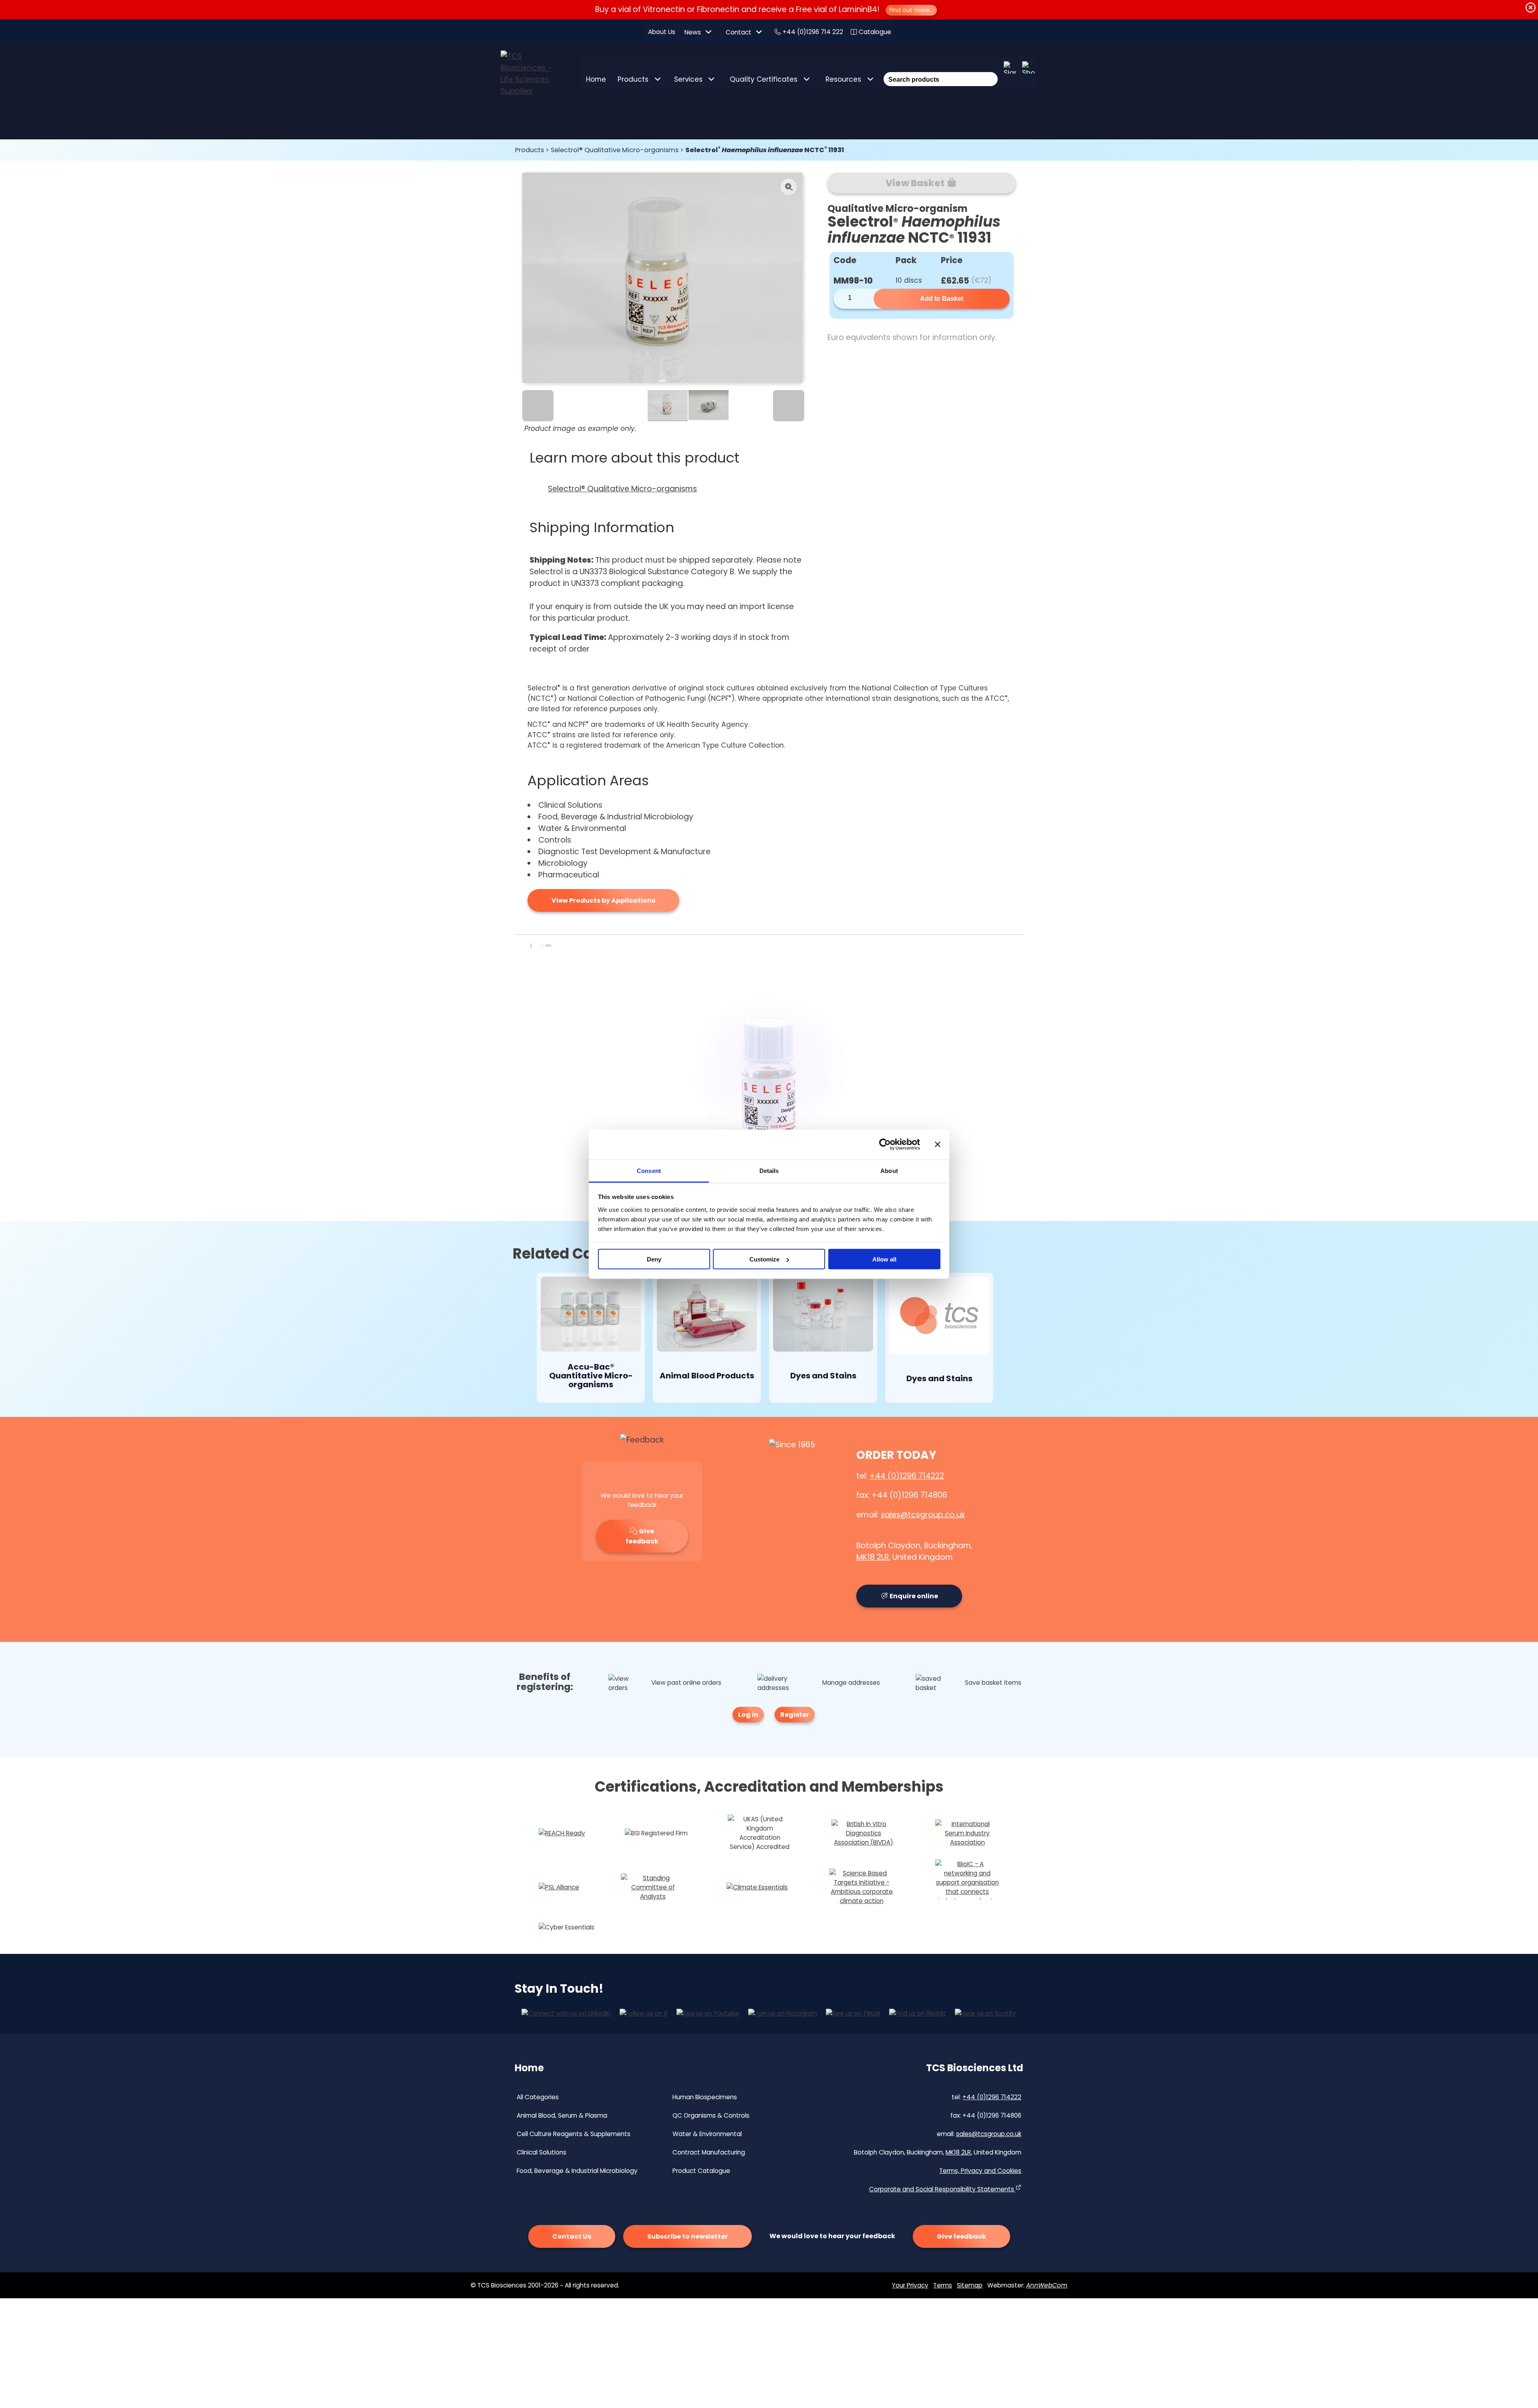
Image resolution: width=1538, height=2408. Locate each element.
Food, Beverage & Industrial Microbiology (577, 2171)
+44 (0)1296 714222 (907, 1476)
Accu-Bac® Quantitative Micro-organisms (591, 1376)
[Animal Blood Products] (707, 1316)
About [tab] (889, 1170)
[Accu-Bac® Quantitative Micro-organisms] (591, 1316)
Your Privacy (910, 2285)
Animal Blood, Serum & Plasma (562, 2115)
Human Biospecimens (705, 2097)
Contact (739, 32)
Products (633, 79)
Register (795, 1715)
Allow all (884, 1259)
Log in (748, 1715)
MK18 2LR (873, 1557)
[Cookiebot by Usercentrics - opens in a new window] (885, 1145)
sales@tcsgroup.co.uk (923, 1515)
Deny (654, 1259)
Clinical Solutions (542, 2152)
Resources (843, 79)
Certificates (764, 79)
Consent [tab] (649, 1170)
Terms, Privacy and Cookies (980, 2171)
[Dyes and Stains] (823, 1316)
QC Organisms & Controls (711, 2115)
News (693, 32)
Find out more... (911, 10)
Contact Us (572, 2236)
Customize (764, 1259)
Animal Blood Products (707, 1376)
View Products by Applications (603, 900)
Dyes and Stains (823, 1376)
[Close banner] (938, 1145)
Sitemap (970, 2285)
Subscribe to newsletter (687, 2236)
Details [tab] (769, 1170)
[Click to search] (990, 68)
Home (596, 79)
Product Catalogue (701, 2171)
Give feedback (642, 1536)
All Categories (538, 2097)
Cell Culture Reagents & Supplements (574, 2134)
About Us (662, 32)
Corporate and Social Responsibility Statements (942, 2189)
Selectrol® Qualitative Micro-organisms (615, 150)
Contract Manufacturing (709, 2152)
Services (688, 79)
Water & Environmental (707, 2134)
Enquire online (913, 1596)
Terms (943, 2285)
